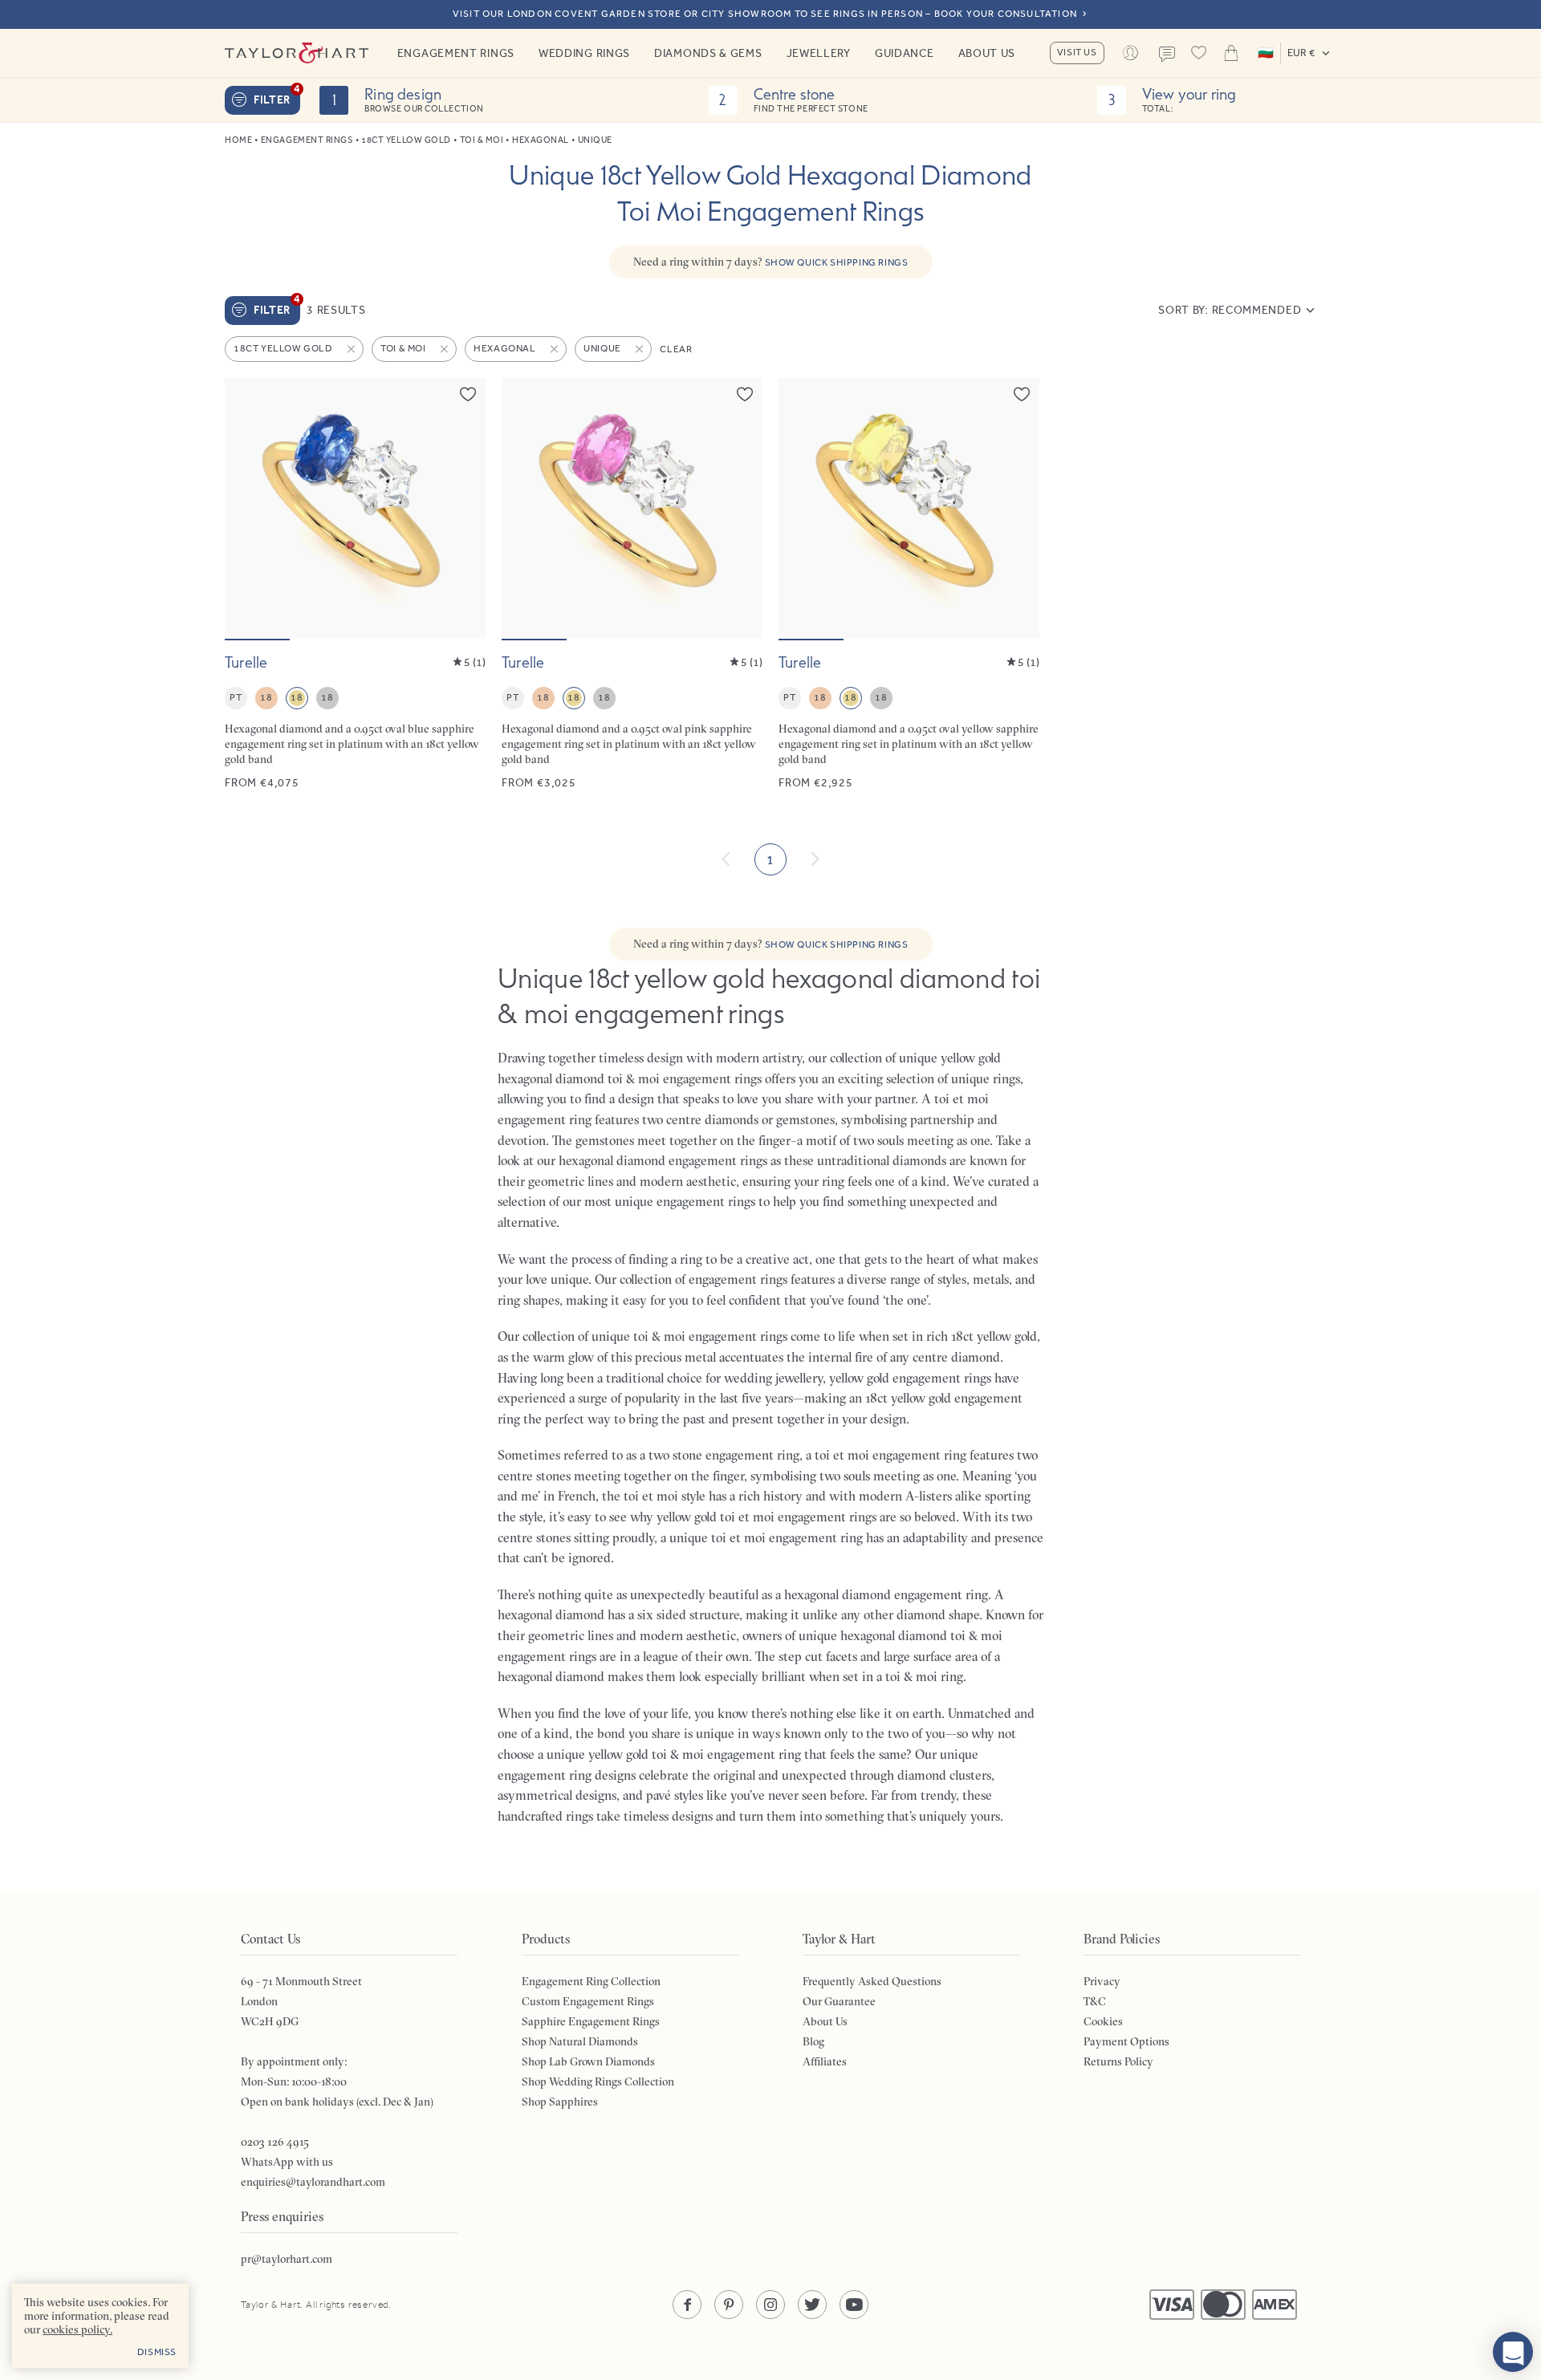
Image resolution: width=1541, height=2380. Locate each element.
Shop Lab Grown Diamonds (588, 2061)
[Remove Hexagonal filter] (555, 349)
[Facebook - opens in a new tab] (687, 2305)
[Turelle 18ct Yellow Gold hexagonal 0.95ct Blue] (355, 585)
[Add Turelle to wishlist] (468, 394)
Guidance (905, 53)
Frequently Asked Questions (872, 1981)
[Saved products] (1199, 53)
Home (238, 140)
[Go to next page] (815, 859)
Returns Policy (1118, 2061)
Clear (676, 349)
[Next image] (463, 508)
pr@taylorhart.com (287, 2259)
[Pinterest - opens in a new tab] (729, 2305)
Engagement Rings (456, 53)
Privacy (1102, 1981)
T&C (1095, 2001)
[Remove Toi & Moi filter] (445, 349)
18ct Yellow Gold (406, 140)
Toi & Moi (482, 140)
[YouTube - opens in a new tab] (854, 2305)
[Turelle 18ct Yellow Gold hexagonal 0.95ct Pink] (632, 585)
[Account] (1131, 53)
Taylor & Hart (297, 53)
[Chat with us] (1513, 2352)
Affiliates (825, 2061)
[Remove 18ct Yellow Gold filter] (352, 349)
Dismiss (157, 2352)
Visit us (1077, 52)
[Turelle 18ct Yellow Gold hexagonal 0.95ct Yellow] (909, 585)
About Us (987, 53)
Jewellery (819, 53)
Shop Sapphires (560, 2102)
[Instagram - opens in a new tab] (770, 2305)
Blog (813, 2041)
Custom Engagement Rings (588, 2001)
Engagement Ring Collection (591, 1981)
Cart (1231, 53)
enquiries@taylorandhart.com (313, 2182)
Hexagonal (541, 140)
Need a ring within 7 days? (771, 262)
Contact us (1167, 55)
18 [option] (266, 697)
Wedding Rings (584, 53)
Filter (277, 96)
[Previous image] (247, 508)
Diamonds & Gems (708, 53)
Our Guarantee (839, 2001)
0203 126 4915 (275, 2142)
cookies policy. (77, 2329)
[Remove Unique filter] (640, 349)
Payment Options (1126, 2041)
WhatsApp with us (287, 2162)
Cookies (1103, 2021)
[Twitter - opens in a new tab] (812, 2305)
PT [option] (236, 697)
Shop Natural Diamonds (580, 2041)
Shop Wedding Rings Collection (598, 2081)
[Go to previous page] (726, 859)
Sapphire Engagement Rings (591, 2021)
